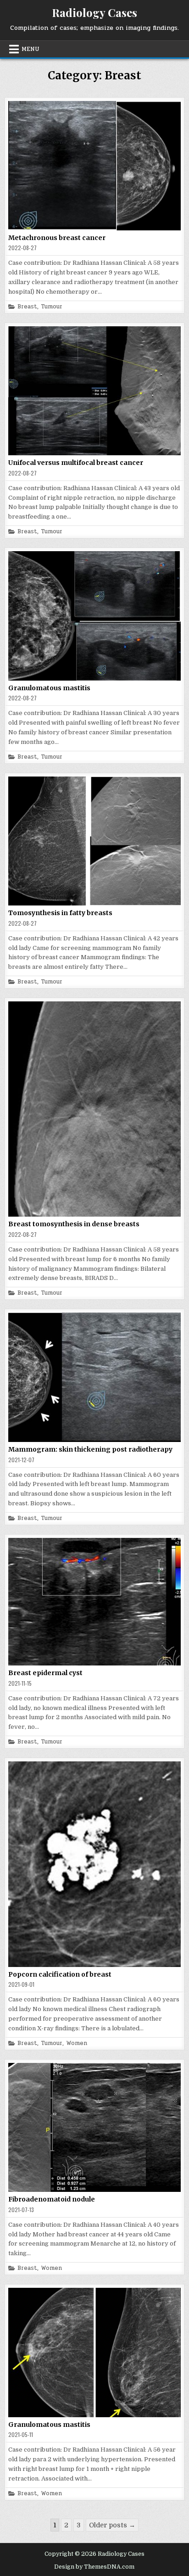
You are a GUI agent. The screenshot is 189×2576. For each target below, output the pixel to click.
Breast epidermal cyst (45, 1673)
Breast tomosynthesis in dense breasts (74, 1224)
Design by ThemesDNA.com (94, 2567)
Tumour (52, 307)
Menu (31, 49)
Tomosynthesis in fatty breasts (60, 913)
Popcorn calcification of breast (60, 1974)
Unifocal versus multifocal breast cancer (76, 463)
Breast (27, 307)
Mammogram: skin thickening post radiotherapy (90, 1449)
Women (77, 2043)
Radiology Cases (94, 12)
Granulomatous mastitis (49, 688)
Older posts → (112, 2525)
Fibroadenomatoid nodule (52, 2199)
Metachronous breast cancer (57, 238)
